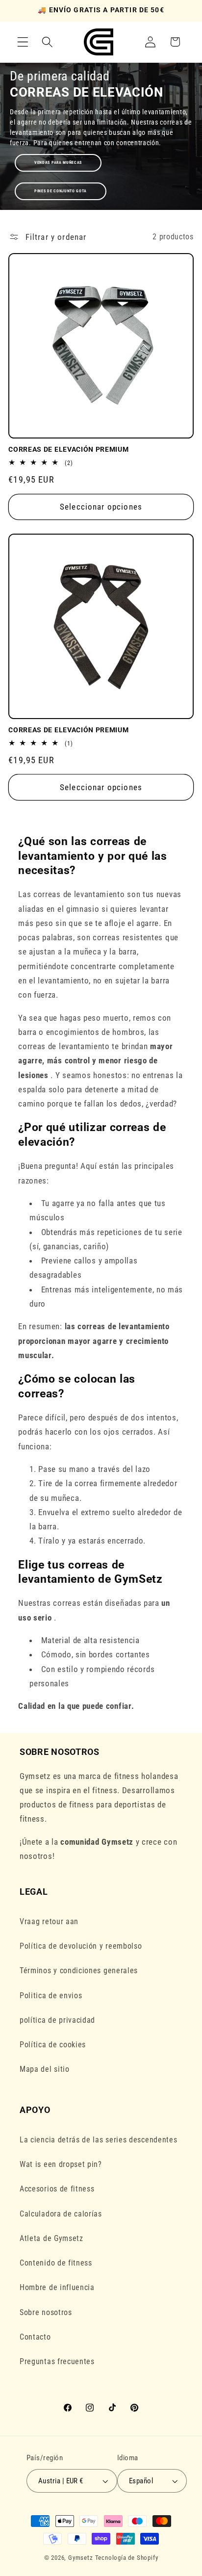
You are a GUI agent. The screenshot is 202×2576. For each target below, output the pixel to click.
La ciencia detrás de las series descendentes (98, 2140)
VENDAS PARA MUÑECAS (58, 163)
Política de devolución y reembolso (81, 1946)
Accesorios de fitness (57, 2189)
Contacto (35, 2337)
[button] (23, 42)
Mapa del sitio (45, 2069)
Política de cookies (53, 2045)
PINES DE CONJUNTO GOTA (61, 191)
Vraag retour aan (49, 1921)
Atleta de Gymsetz (51, 2238)
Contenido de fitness (56, 2263)
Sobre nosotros (46, 2312)
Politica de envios (51, 1996)
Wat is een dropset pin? (61, 2164)
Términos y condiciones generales (79, 1971)
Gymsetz (81, 2558)
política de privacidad (57, 2020)
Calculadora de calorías (61, 2214)
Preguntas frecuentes (57, 2361)
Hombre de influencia (57, 2287)
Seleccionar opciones (101, 507)
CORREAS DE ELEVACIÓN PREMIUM (68, 449)
